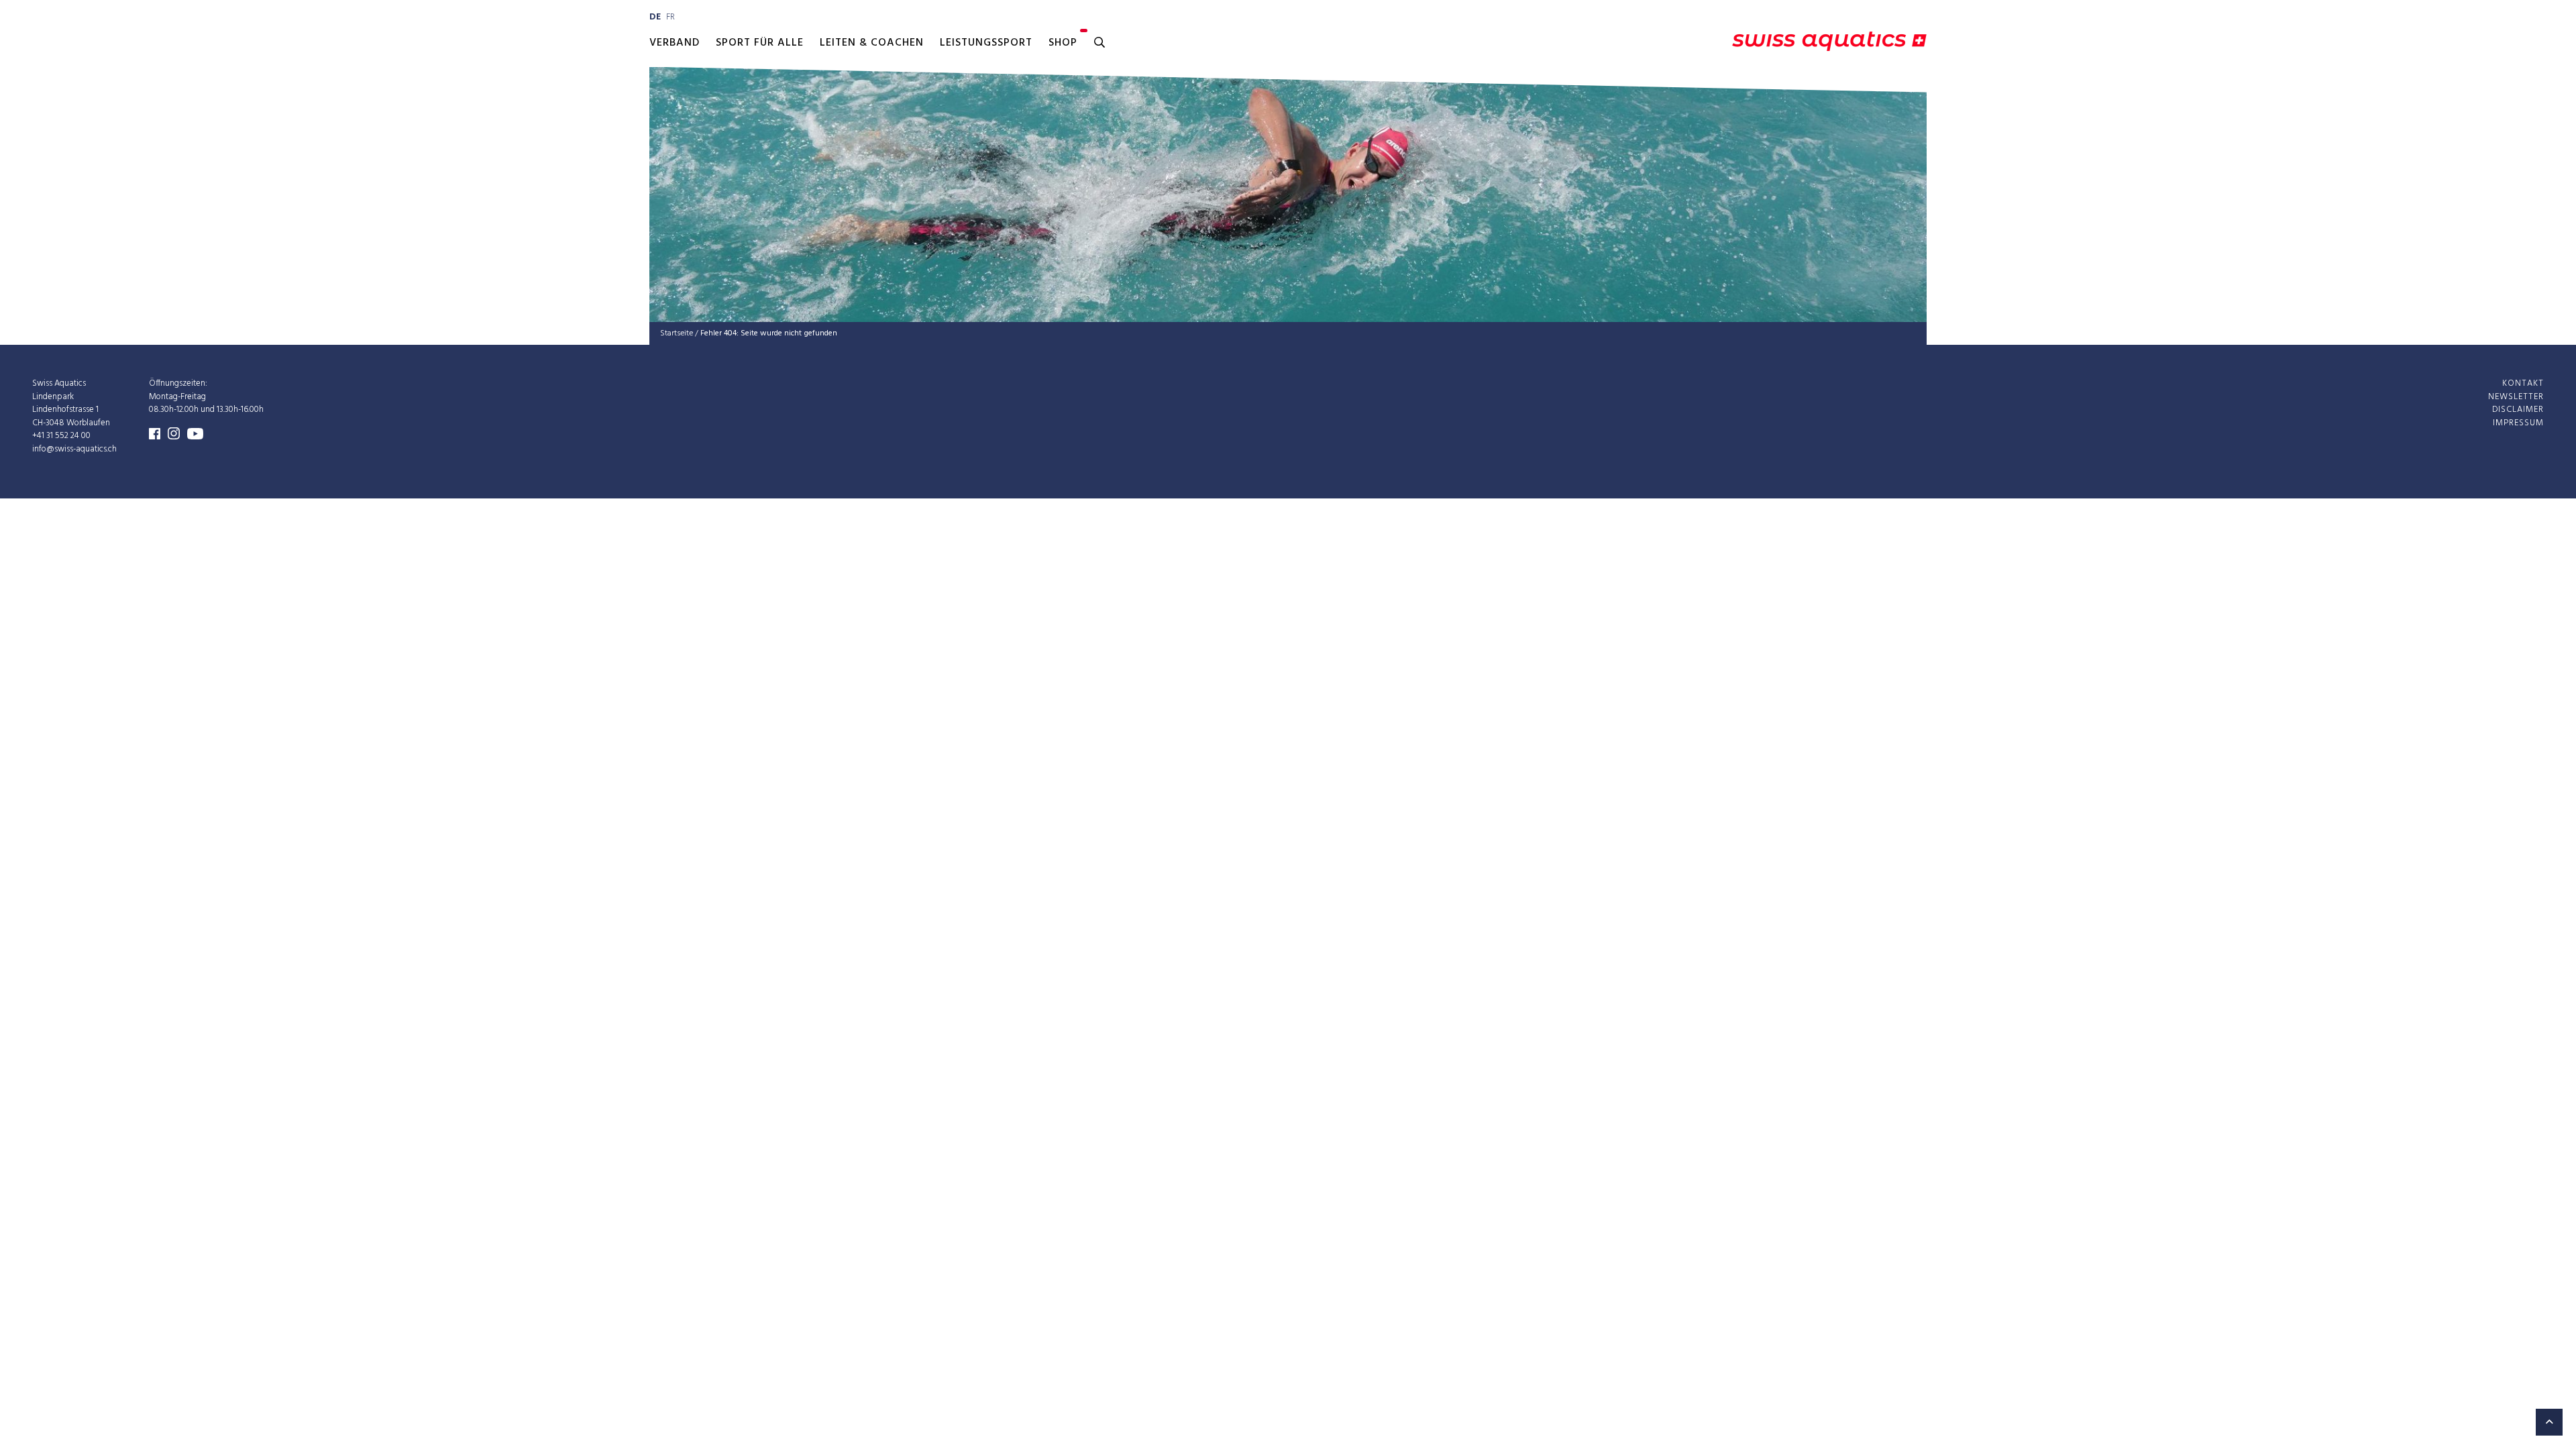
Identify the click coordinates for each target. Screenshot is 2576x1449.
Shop (1063, 43)
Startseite (677, 333)
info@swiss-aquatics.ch (74, 449)
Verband (675, 43)
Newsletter (2516, 397)
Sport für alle (760, 43)
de (655, 17)
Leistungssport (986, 43)
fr (670, 17)
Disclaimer (2518, 410)
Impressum (2518, 423)
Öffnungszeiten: (178, 383)
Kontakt (2523, 383)
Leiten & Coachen (872, 43)
